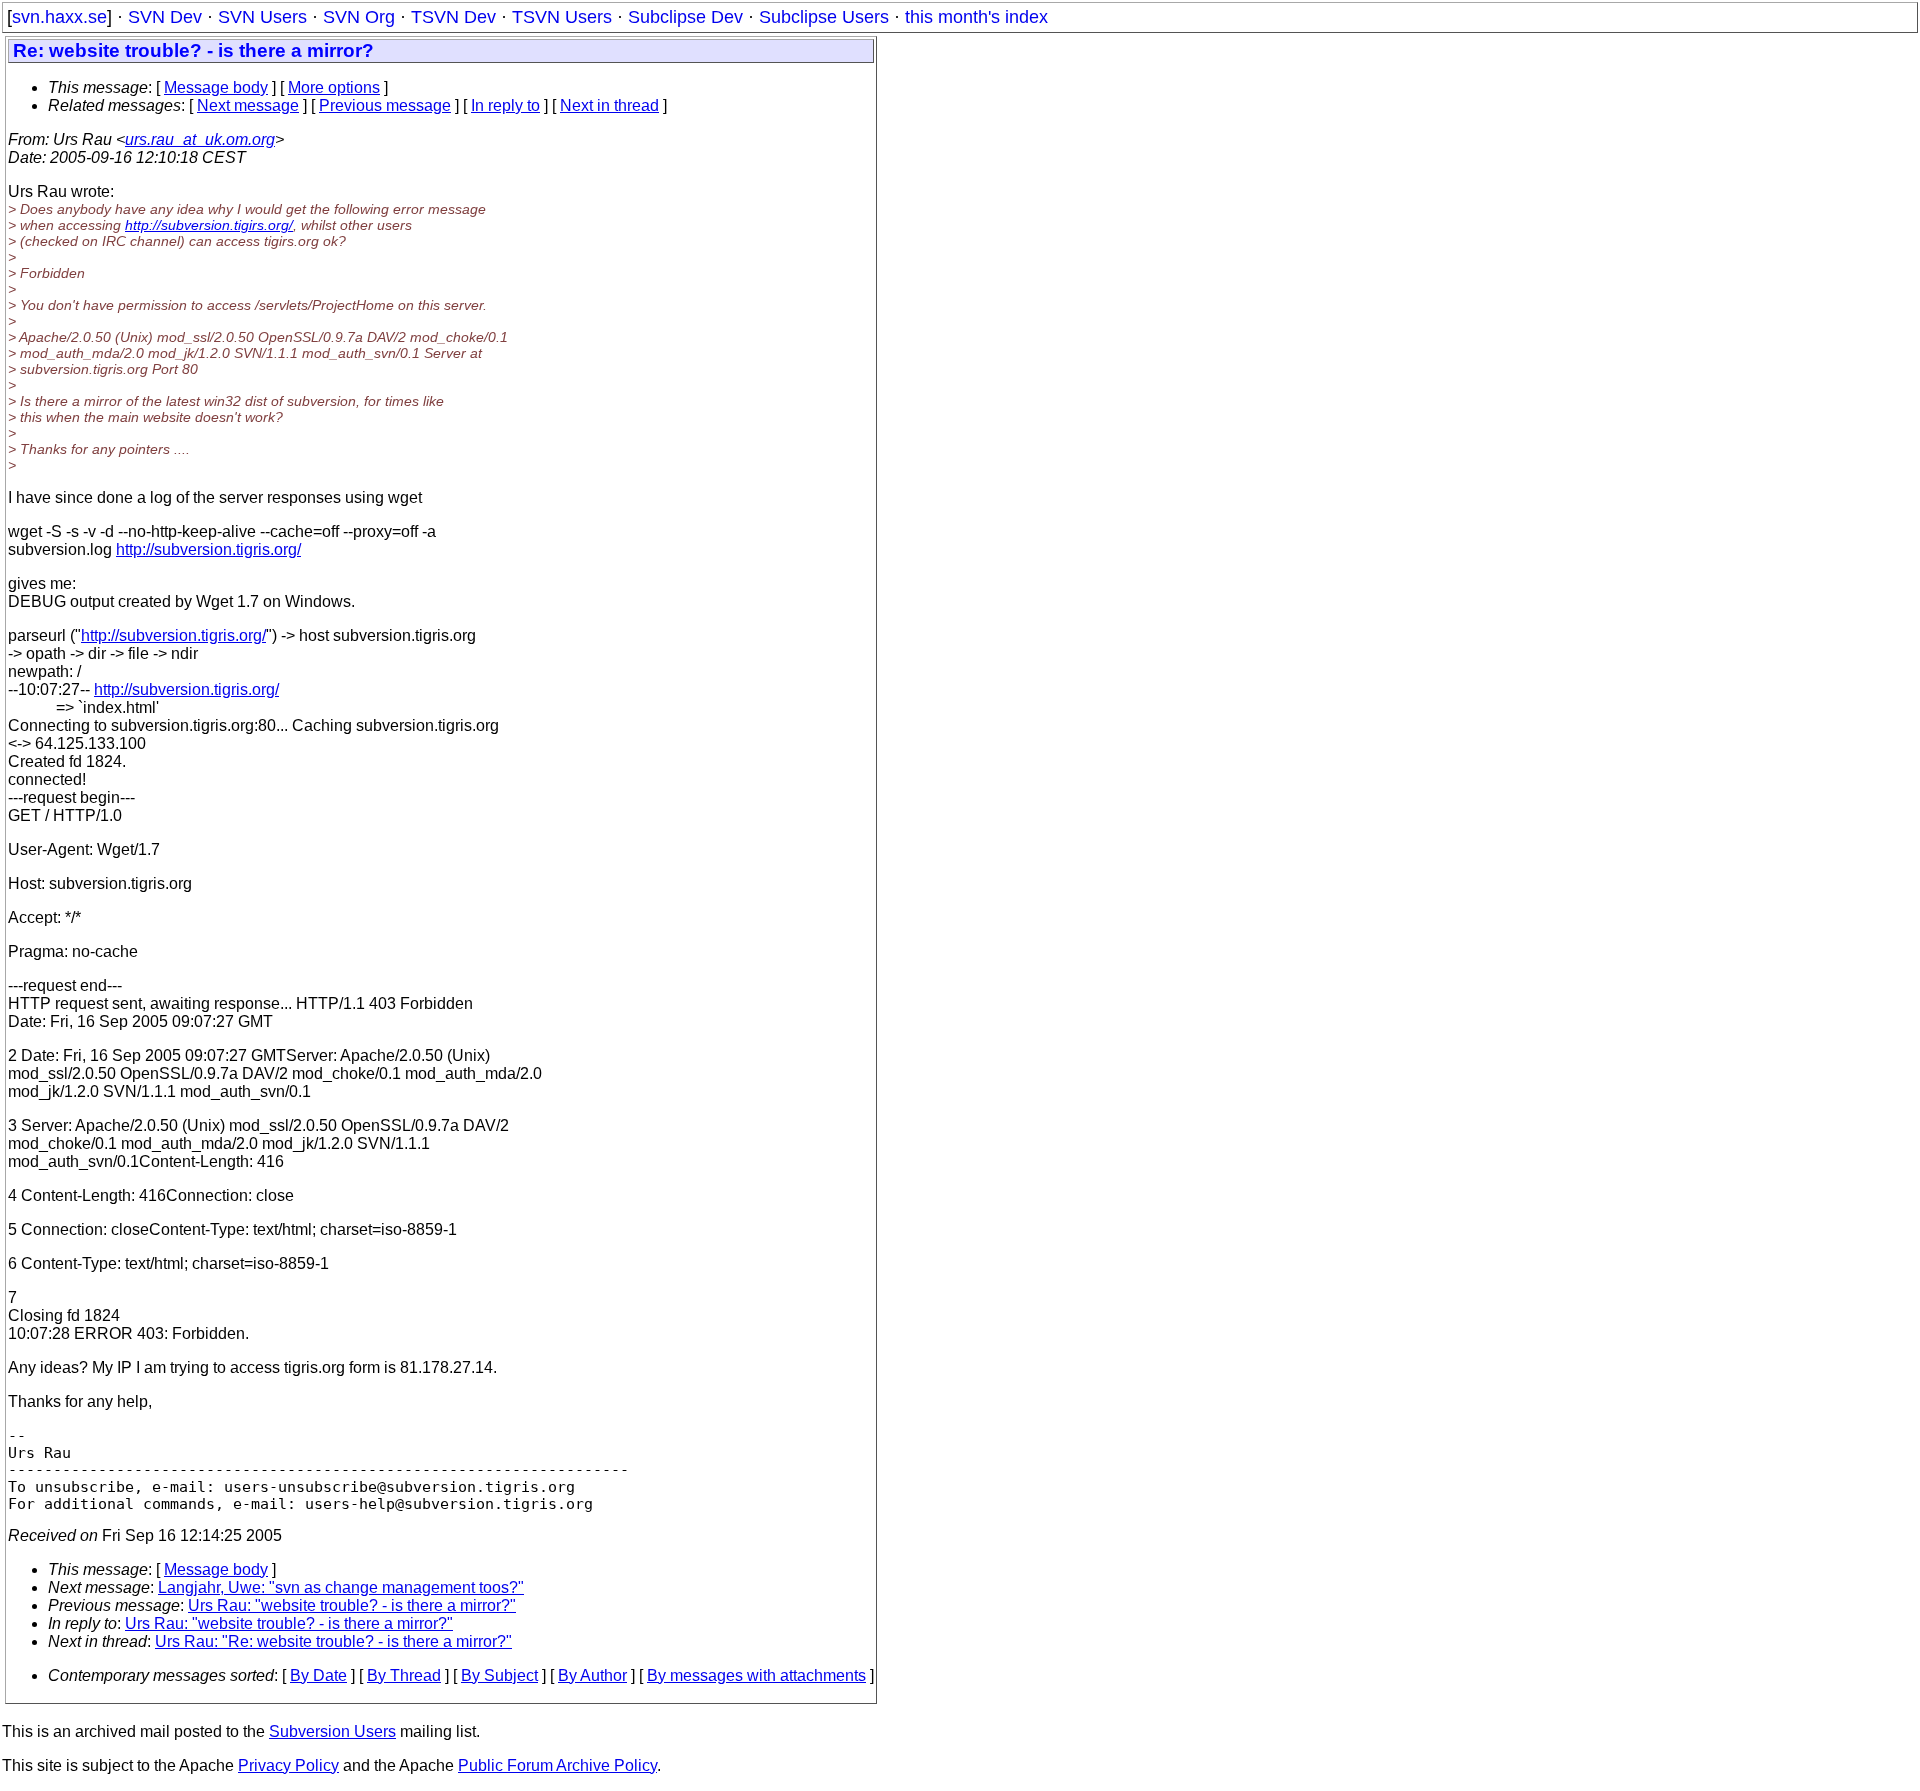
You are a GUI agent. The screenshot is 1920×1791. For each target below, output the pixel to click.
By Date (318, 1675)
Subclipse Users (824, 17)
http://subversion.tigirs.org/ (209, 225)
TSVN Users (562, 17)
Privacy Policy (288, 1765)
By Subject (499, 1675)
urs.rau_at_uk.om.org (200, 139)
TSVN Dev (453, 17)
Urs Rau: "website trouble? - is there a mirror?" (352, 1605)
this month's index (976, 17)
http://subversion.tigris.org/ (208, 549)
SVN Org (359, 17)
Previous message (385, 105)
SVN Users (262, 17)
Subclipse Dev (685, 17)
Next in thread (609, 105)
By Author (592, 1675)
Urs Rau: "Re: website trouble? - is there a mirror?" (333, 1641)
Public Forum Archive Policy (557, 1765)
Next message (248, 105)
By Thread (404, 1675)
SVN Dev (165, 17)
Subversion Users (332, 1731)
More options (334, 87)
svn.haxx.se (59, 17)
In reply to (505, 105)
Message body (216, 87)
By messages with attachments (756, 1675)
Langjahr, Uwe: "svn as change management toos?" (341, 1587)
